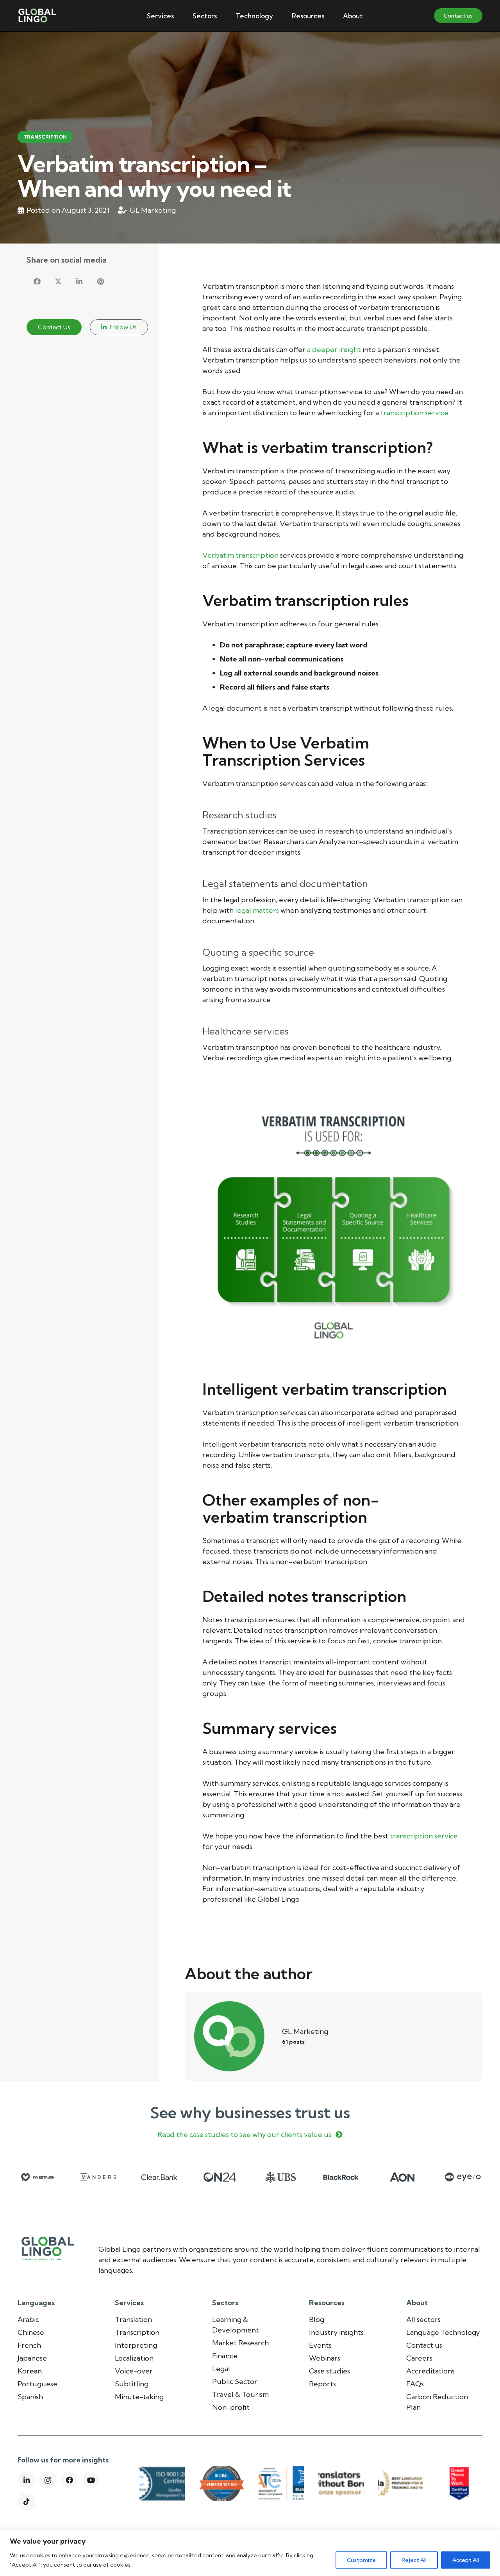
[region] (250, 2553)
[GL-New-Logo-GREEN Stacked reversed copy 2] (37, 16)
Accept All (466, 2560)
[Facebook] (69, 2480)
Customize (361, 2560)
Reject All (414, 2560)
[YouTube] (91, 2480)
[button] (180, 16)
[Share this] (37, 281)
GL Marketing (153, 210)
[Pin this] (100, 281)
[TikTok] (26, 2502)
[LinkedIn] (26, 2480)
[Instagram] (48, 2480)
